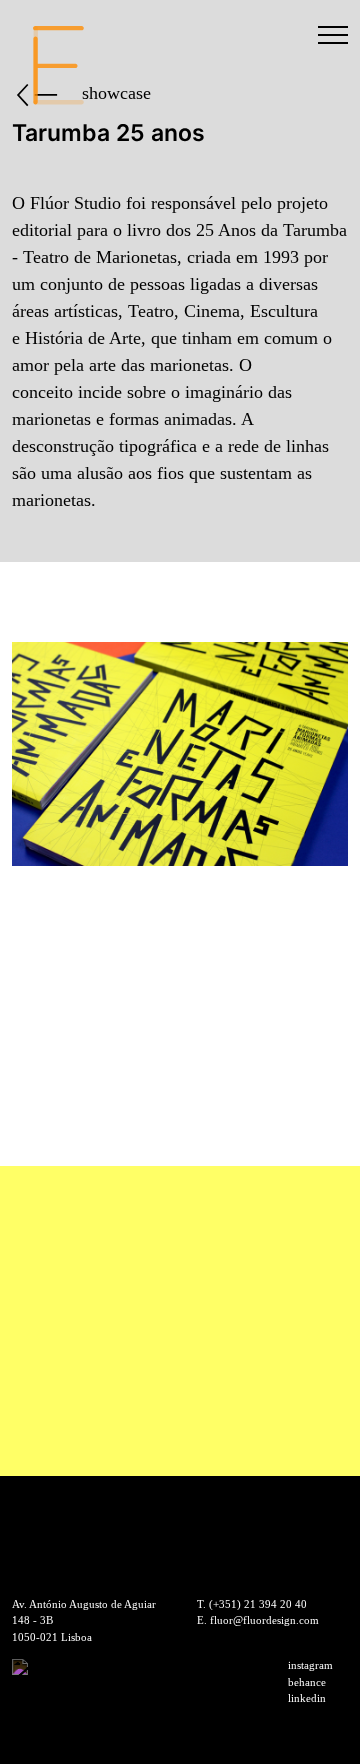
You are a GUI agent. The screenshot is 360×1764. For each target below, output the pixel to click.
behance (307, 1682)
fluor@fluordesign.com (264, 1620)
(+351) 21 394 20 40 (258, 1604)
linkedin (307, 1698)
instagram (310, 1665)
